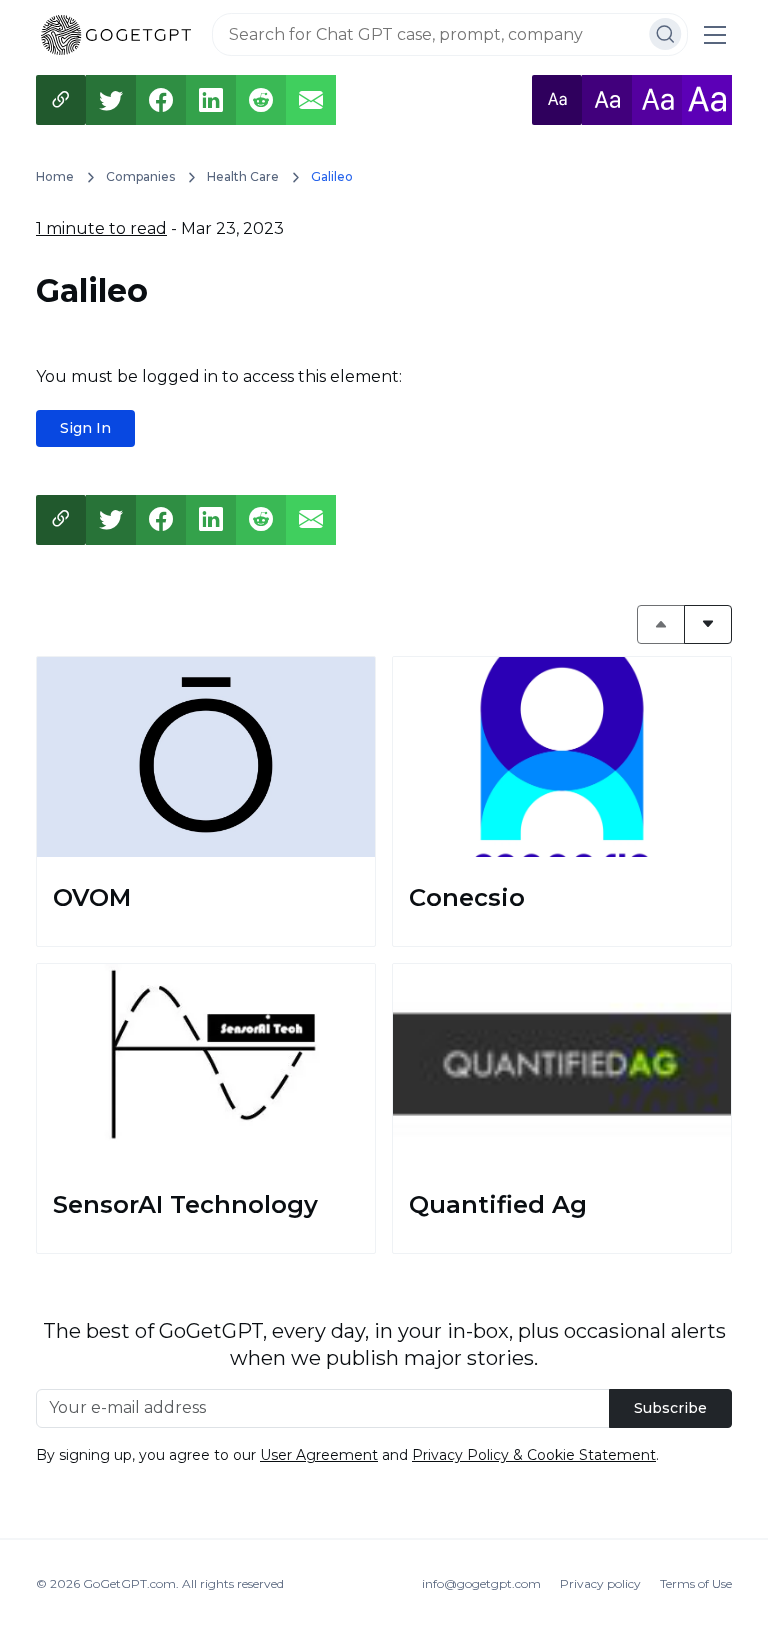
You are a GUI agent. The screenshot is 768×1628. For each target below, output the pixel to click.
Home (55, 176)
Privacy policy (600, 1583)
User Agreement (319, 1455)
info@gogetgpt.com (481, 1583)
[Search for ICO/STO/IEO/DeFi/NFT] (665, 34)
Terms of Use (696, 1583)
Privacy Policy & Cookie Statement (534, 1455)
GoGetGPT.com (129, 1583)
